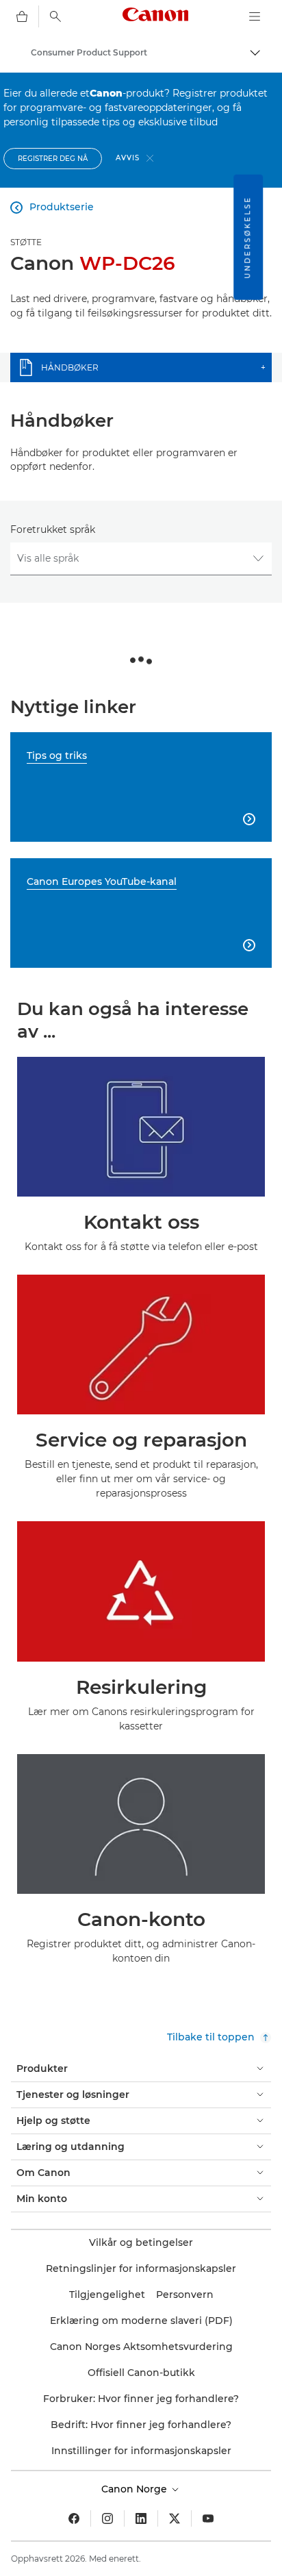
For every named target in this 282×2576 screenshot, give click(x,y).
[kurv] (22, 16)
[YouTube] (208, 2518)
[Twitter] (175, 2518)
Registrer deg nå (53, 159)
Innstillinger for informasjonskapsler (141, 2451)
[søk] (55, 16)
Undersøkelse (247, 237)
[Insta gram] (107, 2518)
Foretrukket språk (53, 529)
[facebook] (74, 2518)
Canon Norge (136, 2489)
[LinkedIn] (141, 2518)
